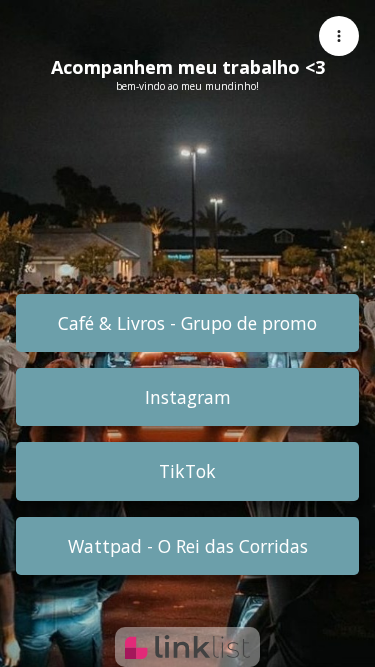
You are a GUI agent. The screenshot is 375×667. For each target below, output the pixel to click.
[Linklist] (187, 647)
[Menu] (339, 36)
